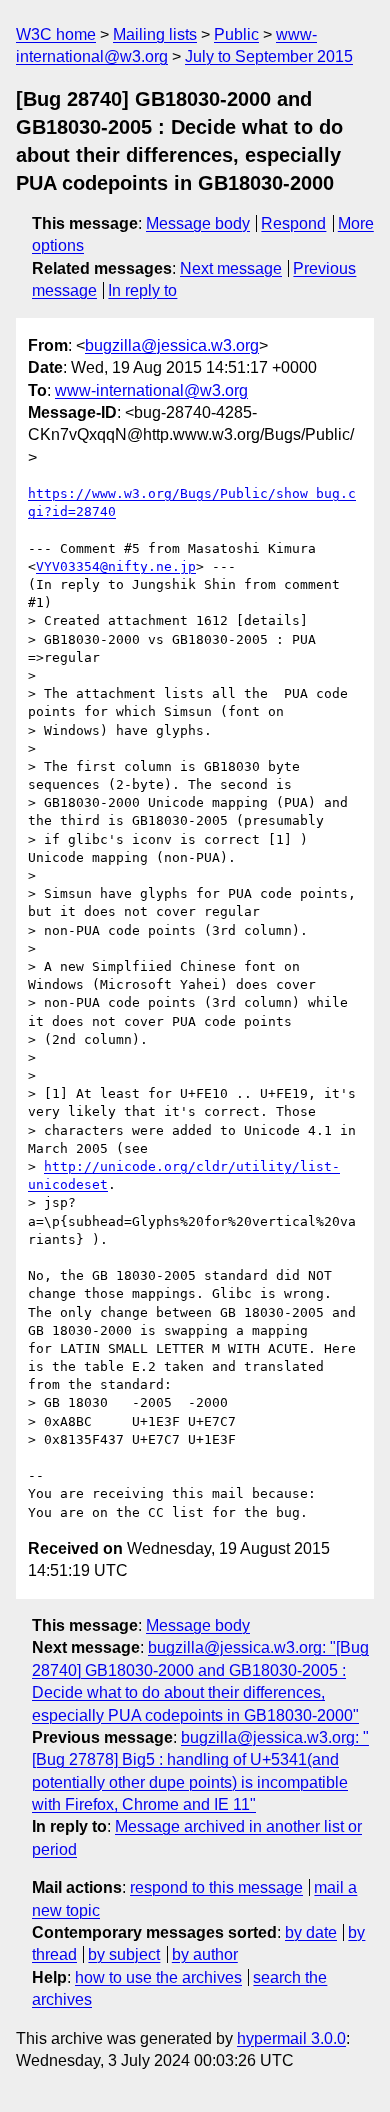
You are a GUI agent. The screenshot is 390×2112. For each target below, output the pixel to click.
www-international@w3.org (151, 390)
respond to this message (216, 1887)
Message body (198, 223)
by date (311, 1932)
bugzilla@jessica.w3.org (172, 345)
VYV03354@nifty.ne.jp (116, 566)
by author (205, 1954)
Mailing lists (155, 34)
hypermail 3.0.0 (291, 2038)
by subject (124, 1954)
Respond (293, 223)
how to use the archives (158, 1977)
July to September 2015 (269, 56)
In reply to (142, 290)
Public (236, 34)
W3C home (56, 34)
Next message (231, 268)
